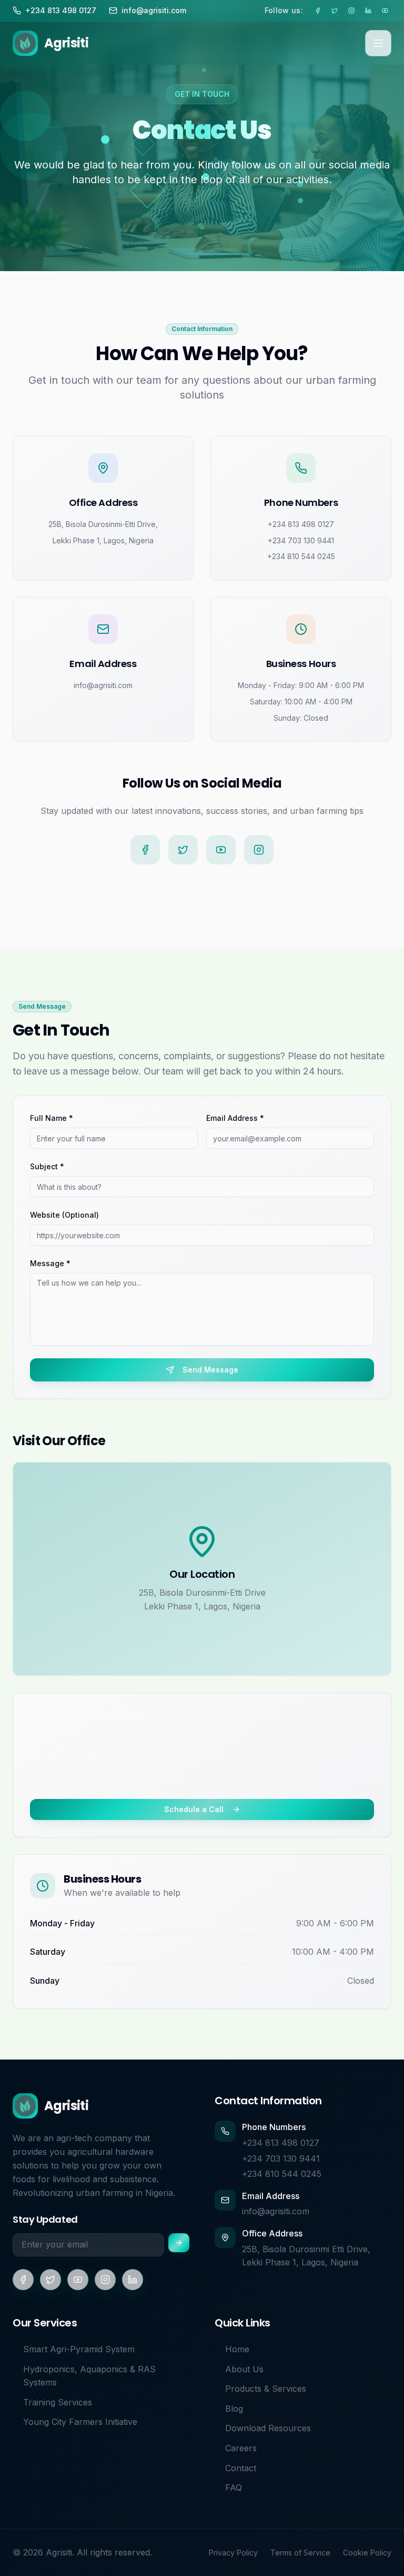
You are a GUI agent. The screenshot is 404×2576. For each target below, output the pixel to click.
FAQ (234, 2488)
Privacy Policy (233, 2553)
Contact (241, 2468)
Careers (241, 2448)
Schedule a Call (194, 1809)
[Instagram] (259, 850)
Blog (234, 2409)
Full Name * (52, 1118)
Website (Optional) (64, 1215)
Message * (50, 1263)
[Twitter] (183, 850)
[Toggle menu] (378, 43)
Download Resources (268, 2428)
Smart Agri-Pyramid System (79, 2349)
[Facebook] (145, 850)
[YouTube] (221, 850)
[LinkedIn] (133, 2280)
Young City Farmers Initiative (80, 2422)
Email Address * (235, 1118)
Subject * (47, 1166)
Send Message (210, 1370)
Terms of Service (300, 2553)
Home (237, 2349)
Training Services (58, 2402)
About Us (244, 2369)
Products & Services (266, 2389)
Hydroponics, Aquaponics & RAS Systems (89, 2376)
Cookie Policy (367, 2553)
